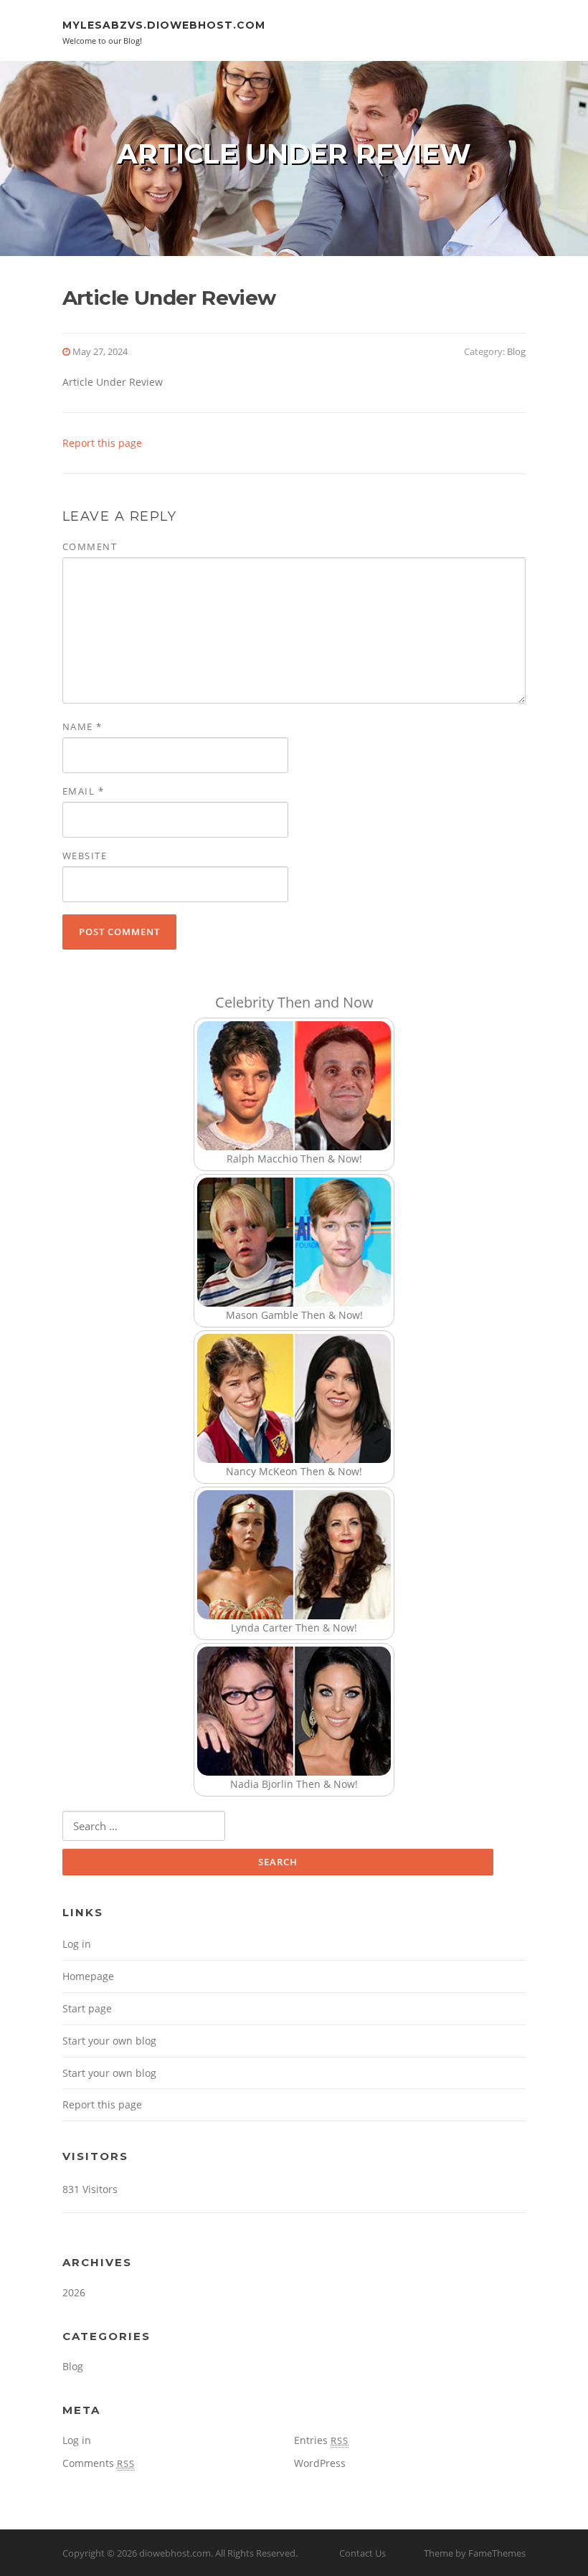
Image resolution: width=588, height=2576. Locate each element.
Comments (99, 2463)
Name (82, 726)
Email (84, 791)
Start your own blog (109, 2041)
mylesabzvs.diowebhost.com (164, 25)
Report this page (102, 443)
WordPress (320, 2463)
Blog (516, 351)
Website (85, 856)
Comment (90, 546)
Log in (77, 1944)
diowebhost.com (175, 2553)
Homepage (88, 1976)
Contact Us (362, 2553)
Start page (87, 2008)
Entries (321, 2440)
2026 (74, 2292)
